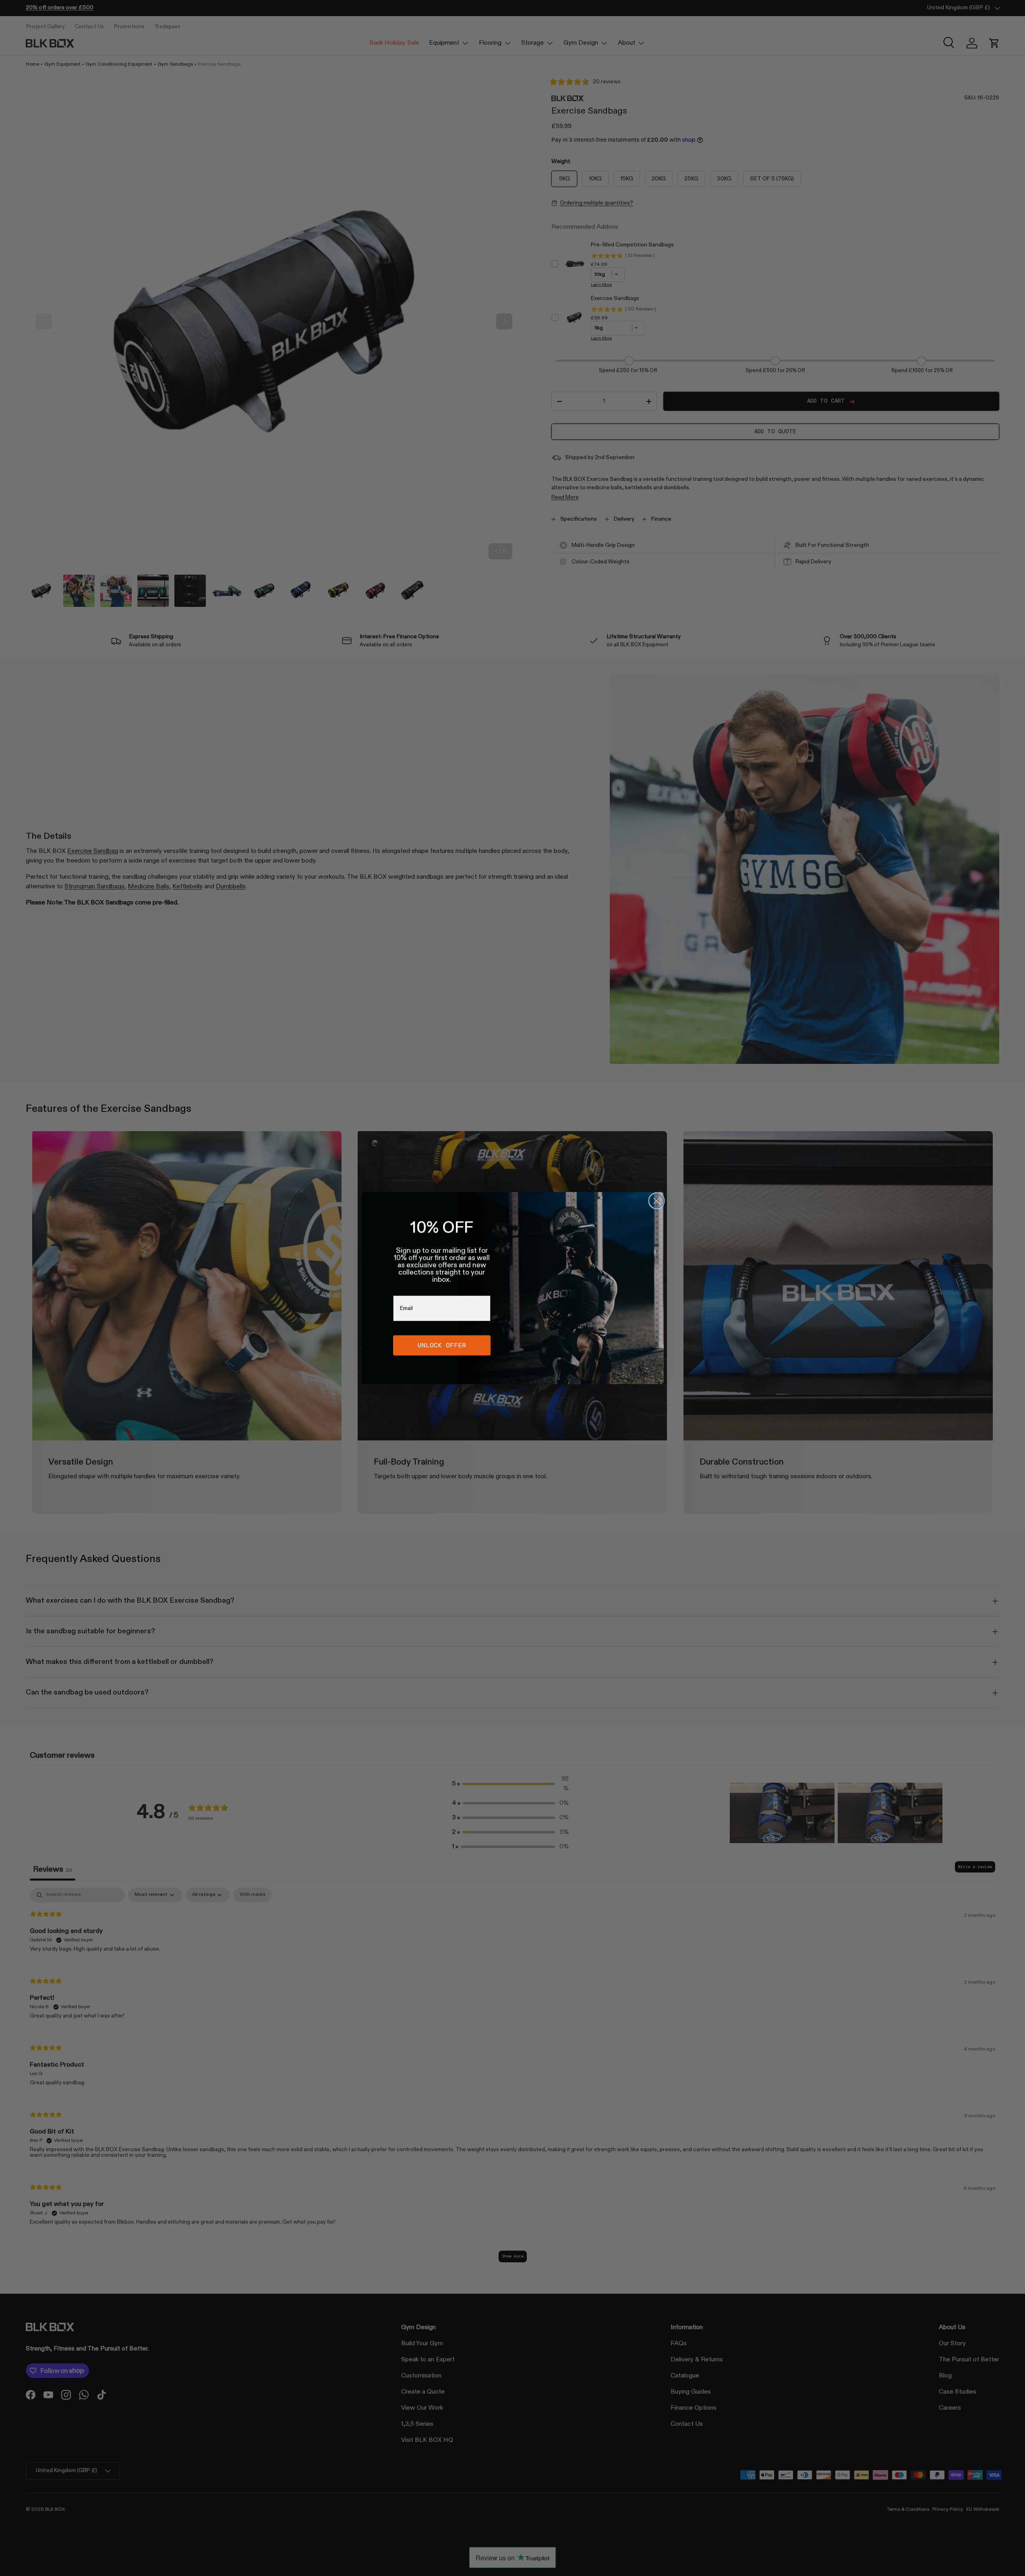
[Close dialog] (656, 1201)
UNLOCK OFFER (442, 1345)
